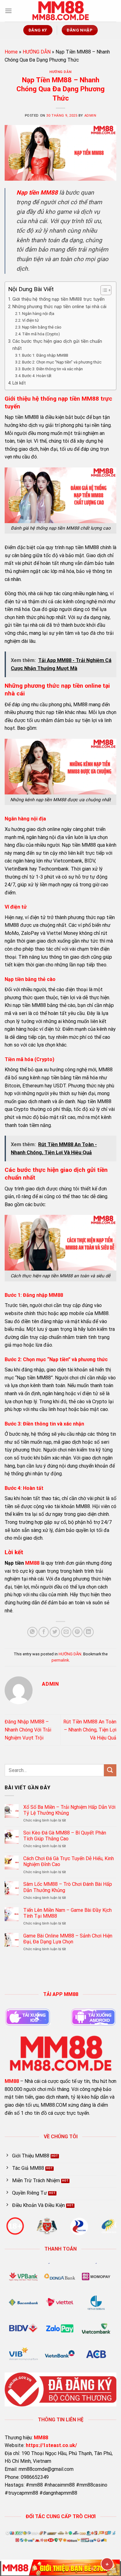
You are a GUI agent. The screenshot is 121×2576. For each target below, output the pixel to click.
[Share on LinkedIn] (89, 1632)
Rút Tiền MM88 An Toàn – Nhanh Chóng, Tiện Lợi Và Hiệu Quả (90, 1730)
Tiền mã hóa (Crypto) (41, 334)
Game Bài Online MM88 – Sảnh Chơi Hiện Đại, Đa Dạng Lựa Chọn (68, 1939)
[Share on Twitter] (55, 1632)
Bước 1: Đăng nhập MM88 (45, 355)
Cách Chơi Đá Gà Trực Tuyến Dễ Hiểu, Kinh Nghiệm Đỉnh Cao (69, 1861)
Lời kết (19, 383)
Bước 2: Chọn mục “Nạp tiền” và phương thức (62, 362)
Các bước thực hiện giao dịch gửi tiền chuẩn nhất (57, 345)
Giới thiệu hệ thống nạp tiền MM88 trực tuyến (58, 299)
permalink (60, 1660)
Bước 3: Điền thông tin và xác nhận (52, 369)
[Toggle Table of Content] (103, 290)
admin (90, 116)
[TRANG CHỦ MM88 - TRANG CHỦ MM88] (60, 11)
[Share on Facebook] (44, 1632)
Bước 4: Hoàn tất (37, 376)
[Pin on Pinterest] (77, 1632)
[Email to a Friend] (66, 1632)
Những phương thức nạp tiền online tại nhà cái (59, 307)
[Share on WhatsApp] (32, 1632)
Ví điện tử (30, 320)
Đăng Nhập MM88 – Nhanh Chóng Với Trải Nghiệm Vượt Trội (28, 1730)
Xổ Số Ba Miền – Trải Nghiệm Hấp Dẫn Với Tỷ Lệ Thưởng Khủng (69, 1810)
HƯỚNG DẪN (37, 52)
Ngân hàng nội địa (38, 314)
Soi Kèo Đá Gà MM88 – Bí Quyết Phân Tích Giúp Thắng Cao (65, 1836)
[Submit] (110, 1770)
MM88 (32, 1563)
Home (11, 52)
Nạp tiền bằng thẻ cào (42, 327)
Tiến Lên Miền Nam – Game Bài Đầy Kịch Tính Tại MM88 (67, 1913)
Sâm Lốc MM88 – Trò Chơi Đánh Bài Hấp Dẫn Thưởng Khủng (68, 1887)
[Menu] (8, 11)
